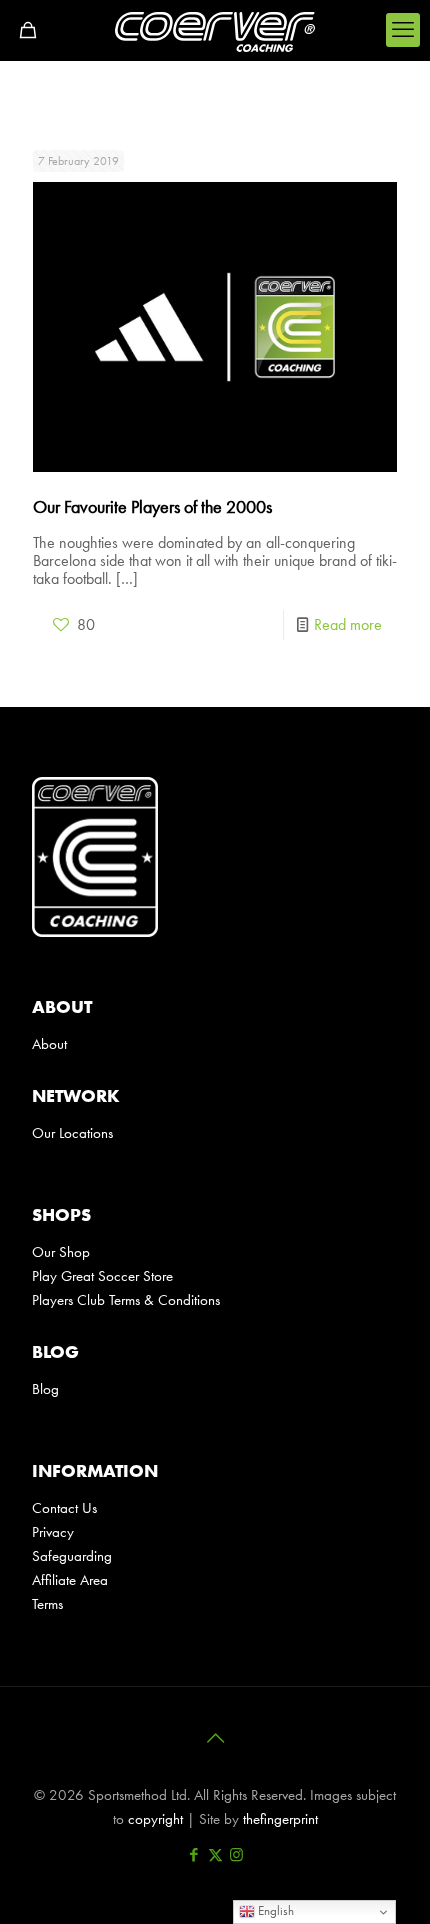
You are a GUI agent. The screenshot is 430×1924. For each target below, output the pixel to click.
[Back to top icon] (215, 1738)
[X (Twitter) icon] (215, 1855)
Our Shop (61, 1252)
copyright (155, 1819)
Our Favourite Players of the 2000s (152, 506)
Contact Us (64, 1508)
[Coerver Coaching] (215, 30)
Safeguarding (72, 1556)
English (274, 1910)
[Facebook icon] (194, 1855)
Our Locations (72, 1133)
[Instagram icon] (236, 1855)
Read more (348, 624)
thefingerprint (280, 1819)
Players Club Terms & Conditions (128, 1300)
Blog (45, 1389)
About (49, 1044)
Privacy (53, 1532)
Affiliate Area (70, 1580)
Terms (47, 1604)
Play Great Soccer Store (102, 1276)
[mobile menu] (403, 30)
